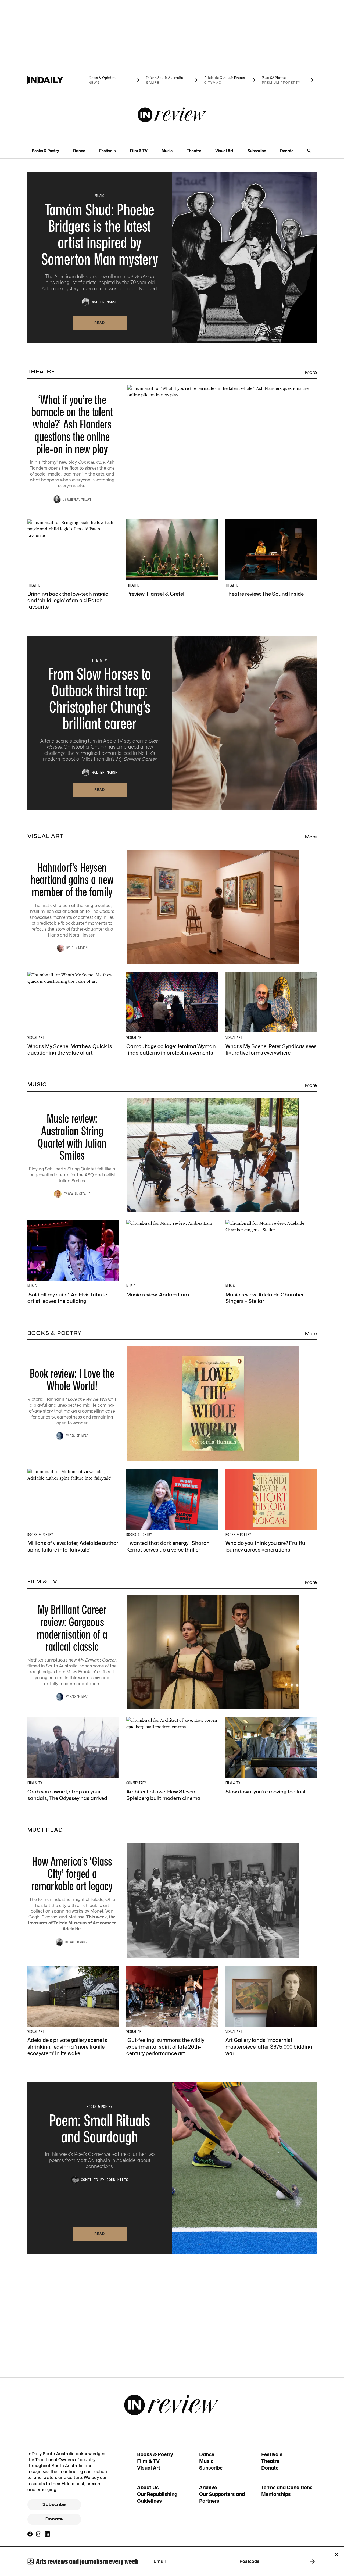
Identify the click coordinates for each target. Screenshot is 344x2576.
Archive (208, 2487)
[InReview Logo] (172, 115)
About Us (148, 2487)
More (311, 372)
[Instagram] (39, 2534)
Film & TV (139, 151)
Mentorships (276, 2494)
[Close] (336, 2554)
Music (167, 151)
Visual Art (224, 151)
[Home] (56, 80)
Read (100, 323)
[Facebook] (30, 2534)
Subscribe (257, 151)
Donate (287, 151)
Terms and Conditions (287, 2487)
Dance (79, 151)
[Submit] (311, 2561)
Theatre (194, 151)
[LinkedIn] (47, 2534)
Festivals (107, 151)
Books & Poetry (45, 151)
